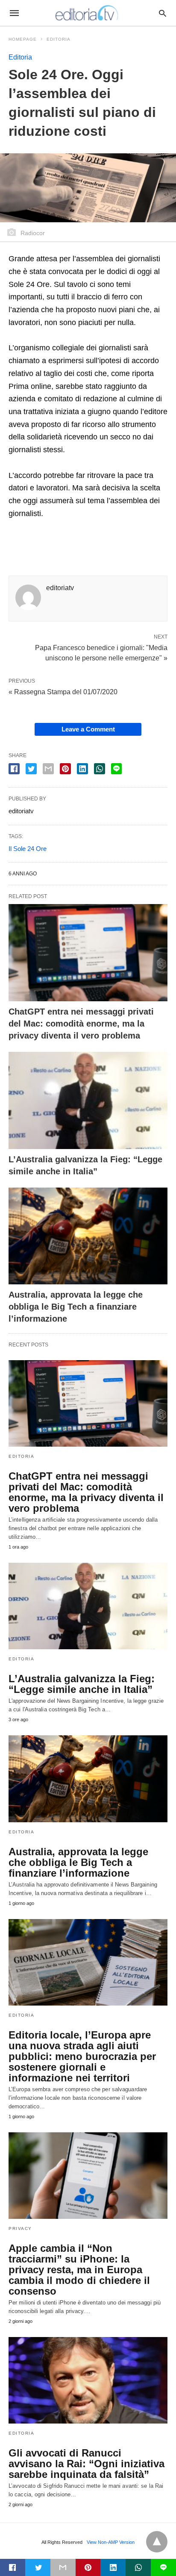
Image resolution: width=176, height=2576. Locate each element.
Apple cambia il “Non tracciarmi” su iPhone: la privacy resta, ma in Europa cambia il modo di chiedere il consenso (79, 2270)
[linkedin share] (82, 769)
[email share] (48, 769)
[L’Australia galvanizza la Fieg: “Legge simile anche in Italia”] (88, 1100)
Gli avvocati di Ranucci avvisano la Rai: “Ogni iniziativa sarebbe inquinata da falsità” (87, 2464)
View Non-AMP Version (111, 2542)
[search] (163, 13)
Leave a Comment (88, 729)
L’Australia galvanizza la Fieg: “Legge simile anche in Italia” (82, 1684)
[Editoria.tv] (88, 13)
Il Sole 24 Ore (28, 849)
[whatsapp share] (100, 769)
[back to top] (157, 2542)
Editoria (59, 39)
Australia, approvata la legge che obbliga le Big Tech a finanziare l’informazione (76, 1307)
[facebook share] (14, 769)
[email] (63, 2567)
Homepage (23, 39)
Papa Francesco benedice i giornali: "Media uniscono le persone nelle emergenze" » (101, 652)
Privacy (20, 2228)
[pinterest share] (65, 769)
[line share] (116, 769)
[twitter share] (31, 769)
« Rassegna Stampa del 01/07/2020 (63, 692)
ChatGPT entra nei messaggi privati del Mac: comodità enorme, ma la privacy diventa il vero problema (81, 1024)
